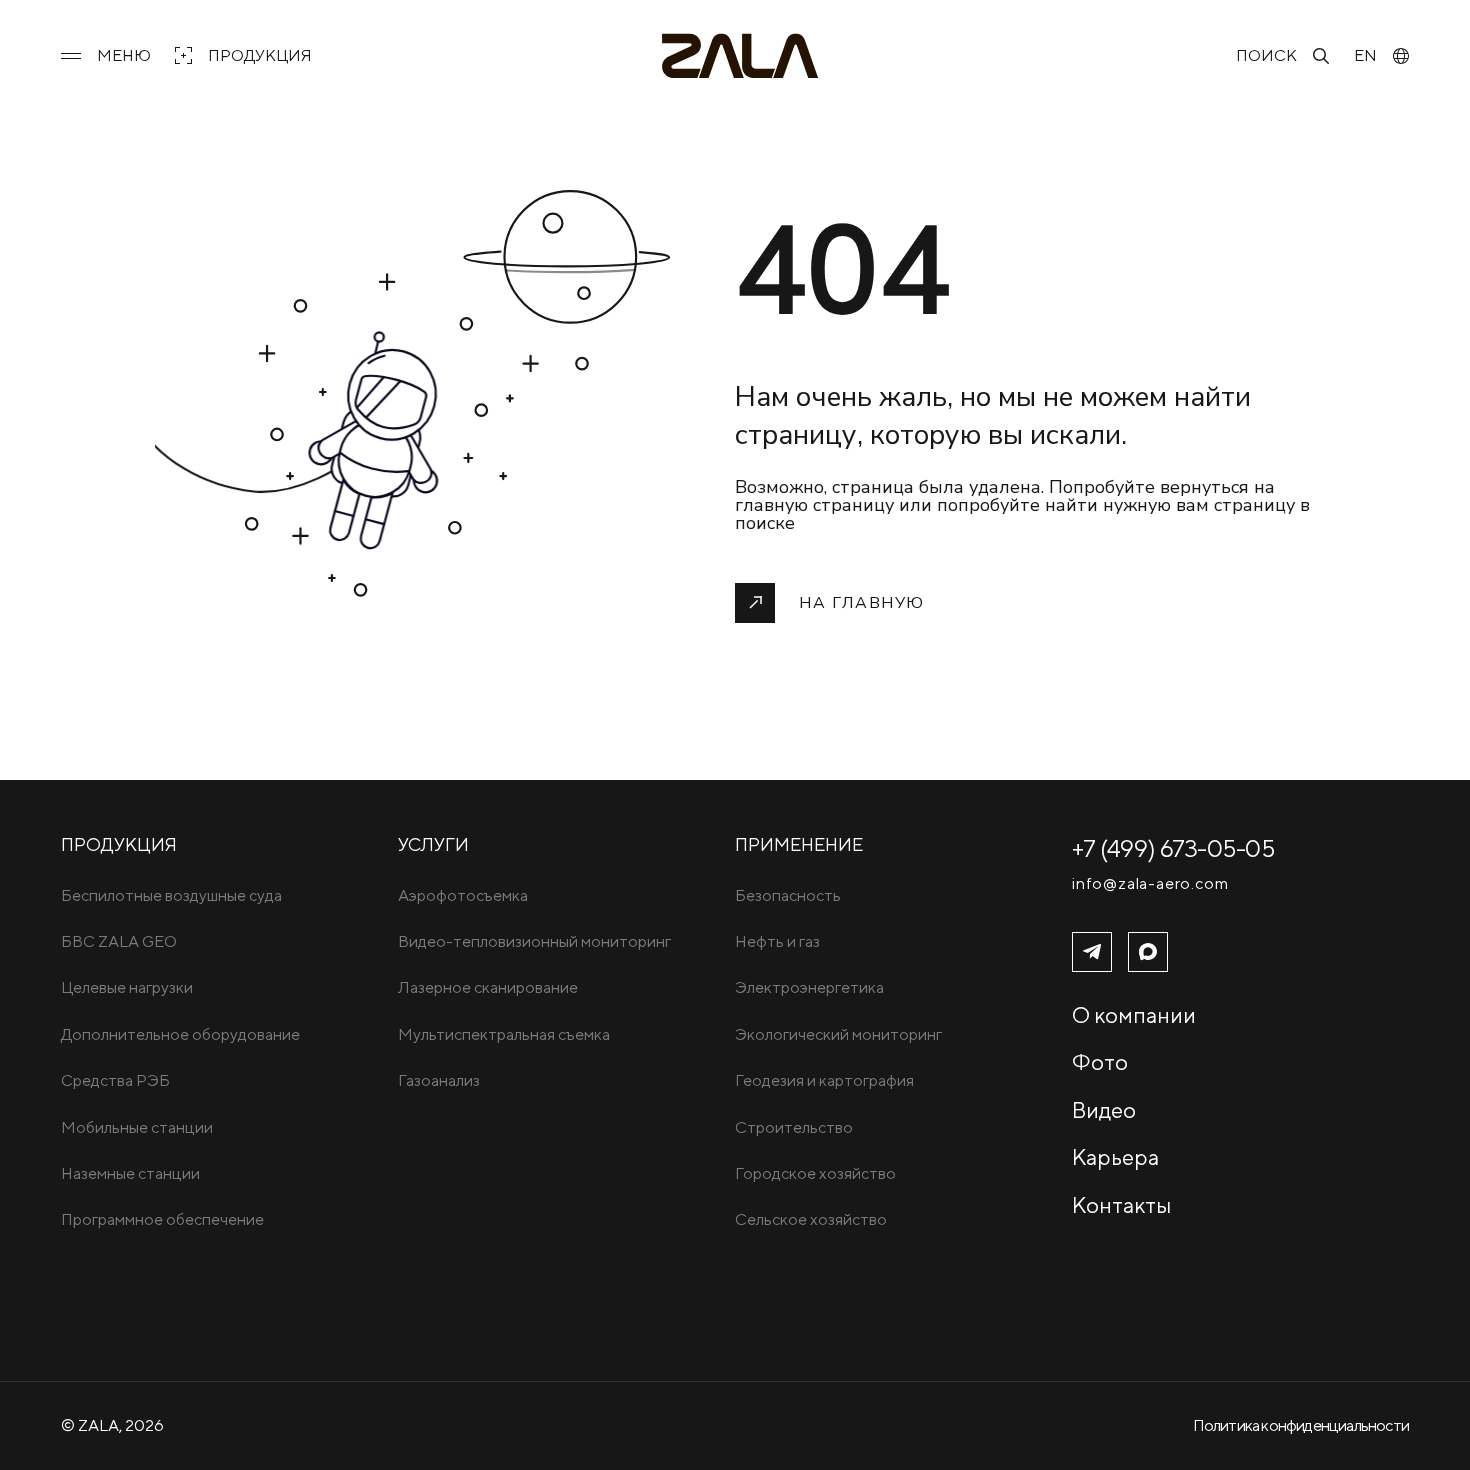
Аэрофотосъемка (463, 895)
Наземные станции (130, 1173)
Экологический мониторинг (838, 1034)
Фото (1100, 1062)
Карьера (1115, 1157)
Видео (1104, 1110)
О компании (1134, 1015)
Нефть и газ (777, 941)
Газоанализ (439, 1080)
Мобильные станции (137, 1127)
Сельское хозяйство (811, 1219)
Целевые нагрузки (127, 987)
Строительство (794, 1127)
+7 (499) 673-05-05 (1173, 848)
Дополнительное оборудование (180, 1034)
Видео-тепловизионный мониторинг (534, 941)
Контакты (1121, 1205)
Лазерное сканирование (488, 987)
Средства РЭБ (115, 1080)
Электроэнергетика (809, 987)
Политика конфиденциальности (1301, 1425)
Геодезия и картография (824, 1080)
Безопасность (788, 895)
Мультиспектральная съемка (504, 1034)
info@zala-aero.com (1150, 884)
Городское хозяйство (815, 1173)
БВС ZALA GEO (119, 941)
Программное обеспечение (162, 1219)
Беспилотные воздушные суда (171, 895)
